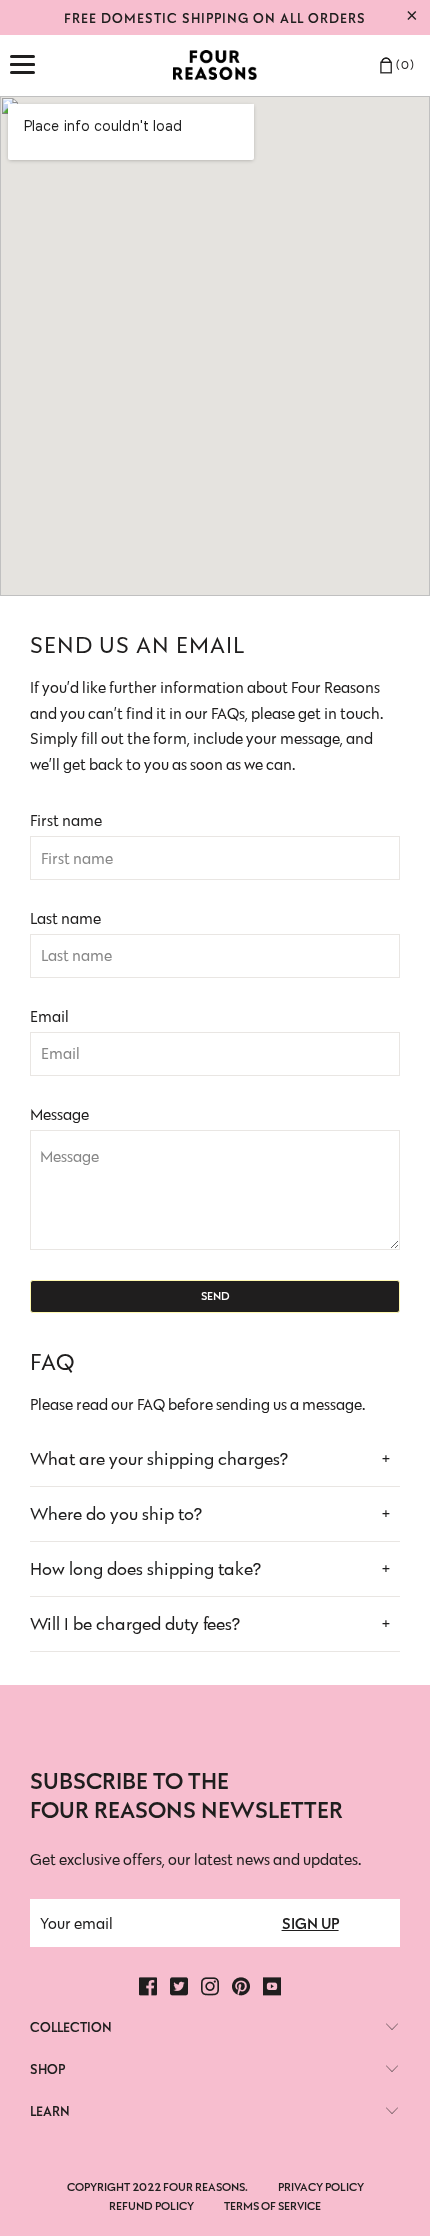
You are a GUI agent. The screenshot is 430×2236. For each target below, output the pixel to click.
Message (59, 1114)
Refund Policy (151, 2205)
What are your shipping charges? (159, 1459)
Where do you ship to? (116, 1514)
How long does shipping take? (145, 1569)
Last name (65, 918)
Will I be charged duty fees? (135, 1624)
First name (66, 820)
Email (49, 1016)
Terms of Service (272, 2205)
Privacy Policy (321, 2186)
